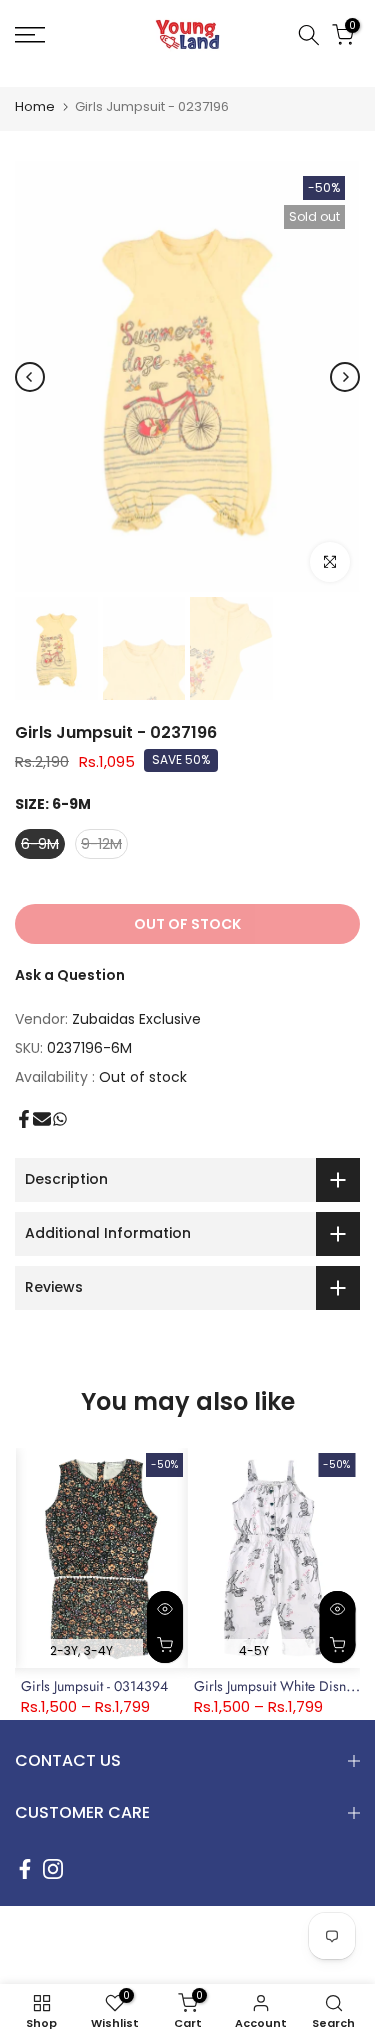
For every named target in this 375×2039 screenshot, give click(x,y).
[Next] (345, 377)
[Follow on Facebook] (25, 1869)
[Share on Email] (42, 1119)
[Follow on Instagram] (53, 1869)
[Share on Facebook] (24, 1119)
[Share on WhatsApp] (60, 1119)
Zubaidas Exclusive (136, 1019)
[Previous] (30, 377)
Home (35, 106)
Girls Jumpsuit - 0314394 (94, 1687)
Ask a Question (70, 975)
